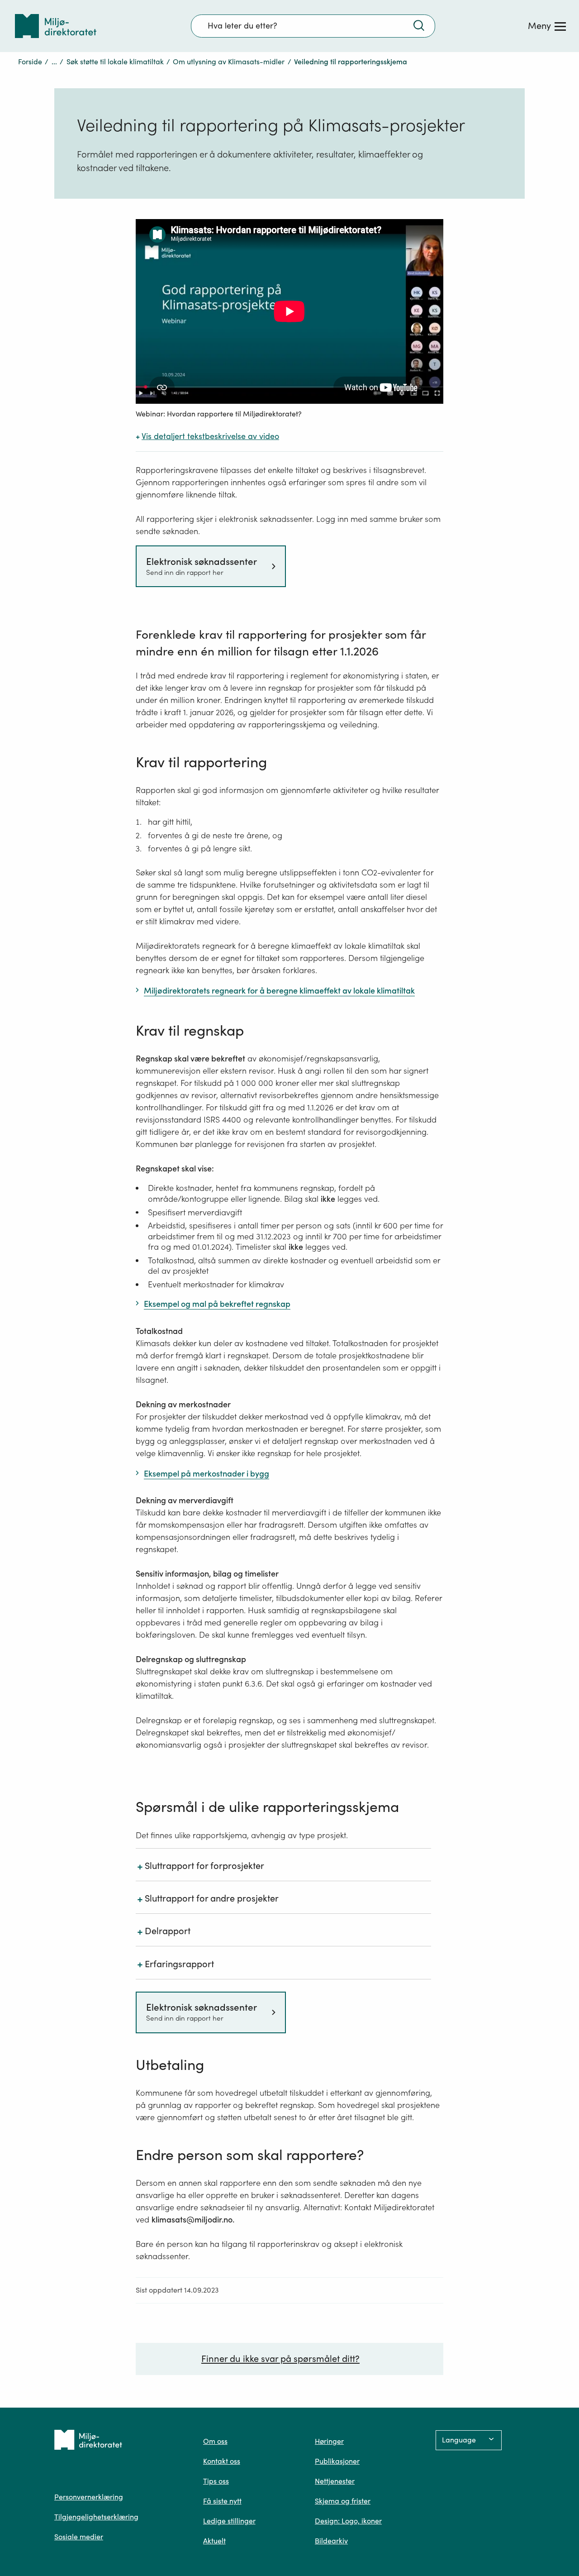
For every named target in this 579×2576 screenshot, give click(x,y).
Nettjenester (335, 2481)
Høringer (329, 2441)
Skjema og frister (343, 2501)
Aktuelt (214, 2541)
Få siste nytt (222, 2501)
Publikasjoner (337, 2461)
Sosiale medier (79, 2537)
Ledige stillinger (229, 2521)
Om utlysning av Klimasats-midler (229, 62)
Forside (30, 62)
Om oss (215, 2441)
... (54, 62)
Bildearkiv (331, 2541)
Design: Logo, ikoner (348, 2521)
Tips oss (216, 2481)
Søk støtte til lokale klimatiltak (115, 62)
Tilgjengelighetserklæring (96, 2517)
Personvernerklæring (89, 2497)
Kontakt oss (222, 2461)
